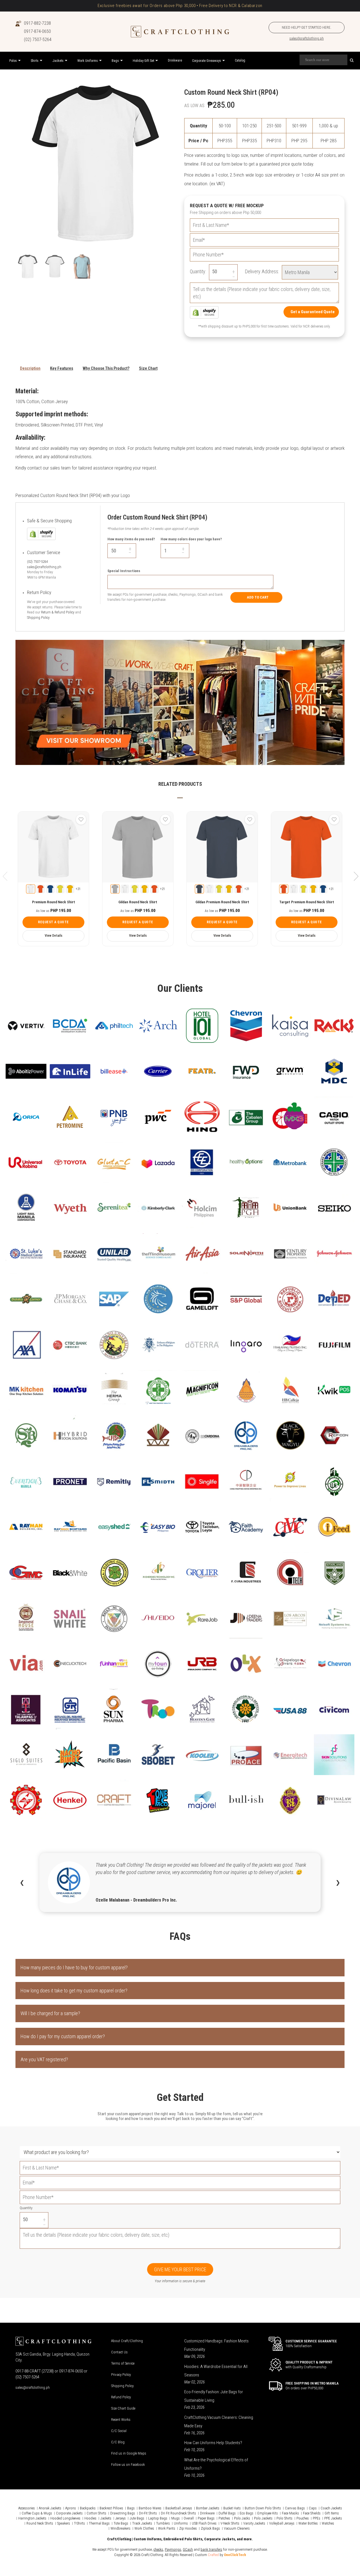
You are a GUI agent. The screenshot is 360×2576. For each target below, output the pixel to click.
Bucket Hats (232, 2508)
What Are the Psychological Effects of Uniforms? (216, 2464)
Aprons (71, 2508)
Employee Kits (268, 2513)
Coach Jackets (331, 2508)
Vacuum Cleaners (237, 2528)
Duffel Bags (227, 2513)
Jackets (106, 2518)
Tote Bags (121, 2523)
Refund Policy (121, 2397)
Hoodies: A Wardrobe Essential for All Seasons (216, 2371)
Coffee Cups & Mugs (37, 2513)
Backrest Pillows (111, 2508)
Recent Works (121, 2420)
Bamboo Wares (150, 2508)
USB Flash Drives (204, 2523)
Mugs (175, 2518)
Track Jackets (142, 2523)
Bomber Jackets (208, 2508)
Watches (328, 2523)
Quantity (26, 2208)
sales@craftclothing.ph (307, 38)
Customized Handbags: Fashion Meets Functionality (216, 2345)
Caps (313, 2508)
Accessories (27, 2508)
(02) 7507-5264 (38, 39)
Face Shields (312, 2513)
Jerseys (121, 2518)
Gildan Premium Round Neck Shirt (222, 902)
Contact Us (119, 2352)
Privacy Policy (121, 2375)
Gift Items (332, 2513)
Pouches (303, 2518)
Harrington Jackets (32, 2518)
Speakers (64, 2523)
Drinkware (207, 2513)
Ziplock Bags (210, 2528)
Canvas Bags (295, 2508)
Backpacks (88, 2508)
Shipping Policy (38, 618)
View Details (54, 936)
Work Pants (167, 2528)
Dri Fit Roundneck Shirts (178, 2513)
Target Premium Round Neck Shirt (307, 902)
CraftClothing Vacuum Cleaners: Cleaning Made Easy (219, 2422)
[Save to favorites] (81, 819)
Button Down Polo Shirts (263, 2508)
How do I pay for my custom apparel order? (63, 2036)
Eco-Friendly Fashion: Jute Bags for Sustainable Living (214, 2396)
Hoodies (90, 2518)
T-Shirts (79, 2523)
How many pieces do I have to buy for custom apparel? (74, 1967)
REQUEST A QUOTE (53, 922)
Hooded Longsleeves (65, 2518)
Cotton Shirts (96, 2513)
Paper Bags (206, 2518)
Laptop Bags (158, 2518)
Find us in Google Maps (129, 2453)
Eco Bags (247, 2513)
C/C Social (119, 2431)
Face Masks (290, 2513)
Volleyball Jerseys (282, 2523)
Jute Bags (137, 2518)
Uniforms (181, 2523)
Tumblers (163, 2523)
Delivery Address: (262, 271)
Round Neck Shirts (40, 2523)
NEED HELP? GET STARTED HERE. (307, 27)
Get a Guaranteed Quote (313, 312)
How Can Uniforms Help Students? (213, 2443)
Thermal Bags (99, 2523)
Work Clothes (144, 2528)
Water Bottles (308, 2523)
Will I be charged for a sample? (50, 2013)
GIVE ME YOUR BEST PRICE (180, 2269)
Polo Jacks (242, 2518)
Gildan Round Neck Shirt (138, 902)
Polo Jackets (263, 2518)
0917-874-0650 (37, 31)
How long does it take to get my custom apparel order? (74, 1991)
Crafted (213, 2555)
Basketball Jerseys (179, 2508)
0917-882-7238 (37, 23)
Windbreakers (121, 2528)
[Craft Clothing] (180, 32)
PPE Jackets (333, 2518)
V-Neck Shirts (230, 2523)
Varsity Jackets (254, 2523)
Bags (131, 2508)
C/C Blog (118, 2442)
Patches (224, 2518)
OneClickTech (235, 2555)
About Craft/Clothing (127, 2341)
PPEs (317, 2518)
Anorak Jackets (50, 2508)
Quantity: (198, 271)
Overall (189, 2518)
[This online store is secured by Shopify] (204, 312)
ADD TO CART (258, 597)
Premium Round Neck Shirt (54, 902)
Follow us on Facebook (128, 2465)
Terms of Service (123, 2363)
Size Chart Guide (123, 2408)
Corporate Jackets (69, 2513)
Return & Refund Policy (58, 612)
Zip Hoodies (188, 2528)
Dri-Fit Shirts (148, 2513)
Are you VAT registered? (44, 2059)
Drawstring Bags (123, 2513)
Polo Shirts (284, 2518)
